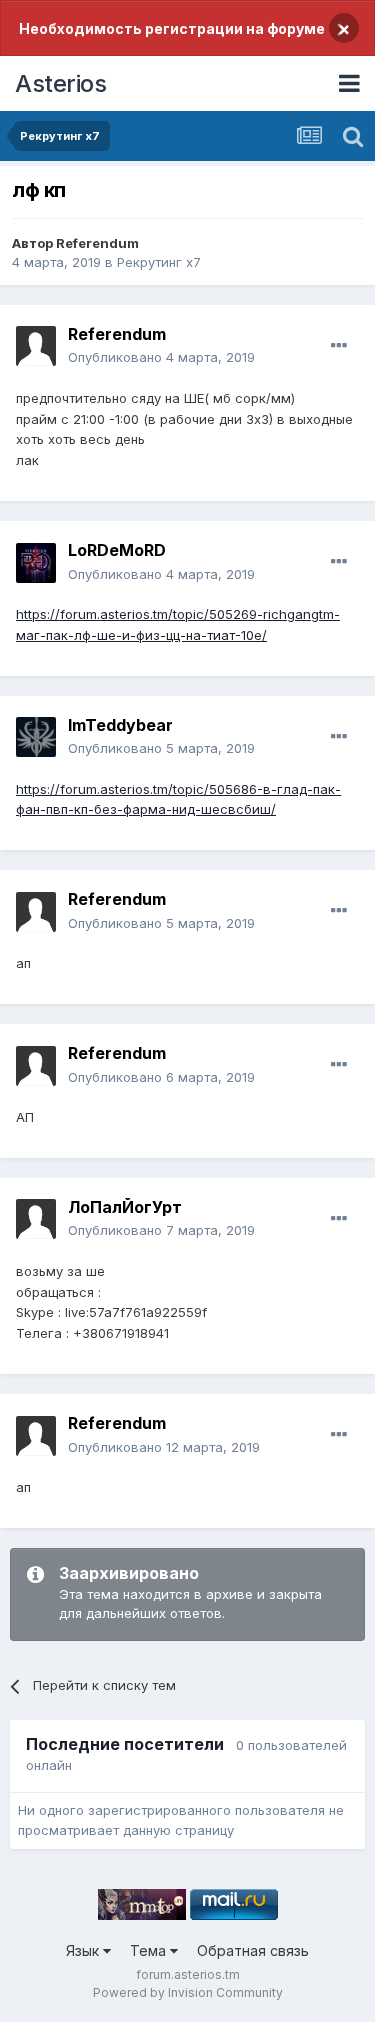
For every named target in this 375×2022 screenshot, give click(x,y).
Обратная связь (253, 1950)
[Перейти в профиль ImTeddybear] (36, 737)
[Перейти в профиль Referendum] (36, 346)
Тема (150, 1950)
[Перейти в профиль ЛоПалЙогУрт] (36, 1219)
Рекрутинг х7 (159, 262)
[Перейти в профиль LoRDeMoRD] (36, 563)
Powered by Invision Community (188, 1992)
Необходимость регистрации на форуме (172, 28)
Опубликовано (161, 357)
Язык (84, 1950)
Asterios (60, 83)
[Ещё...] (339, 346)
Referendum (97, 243)
